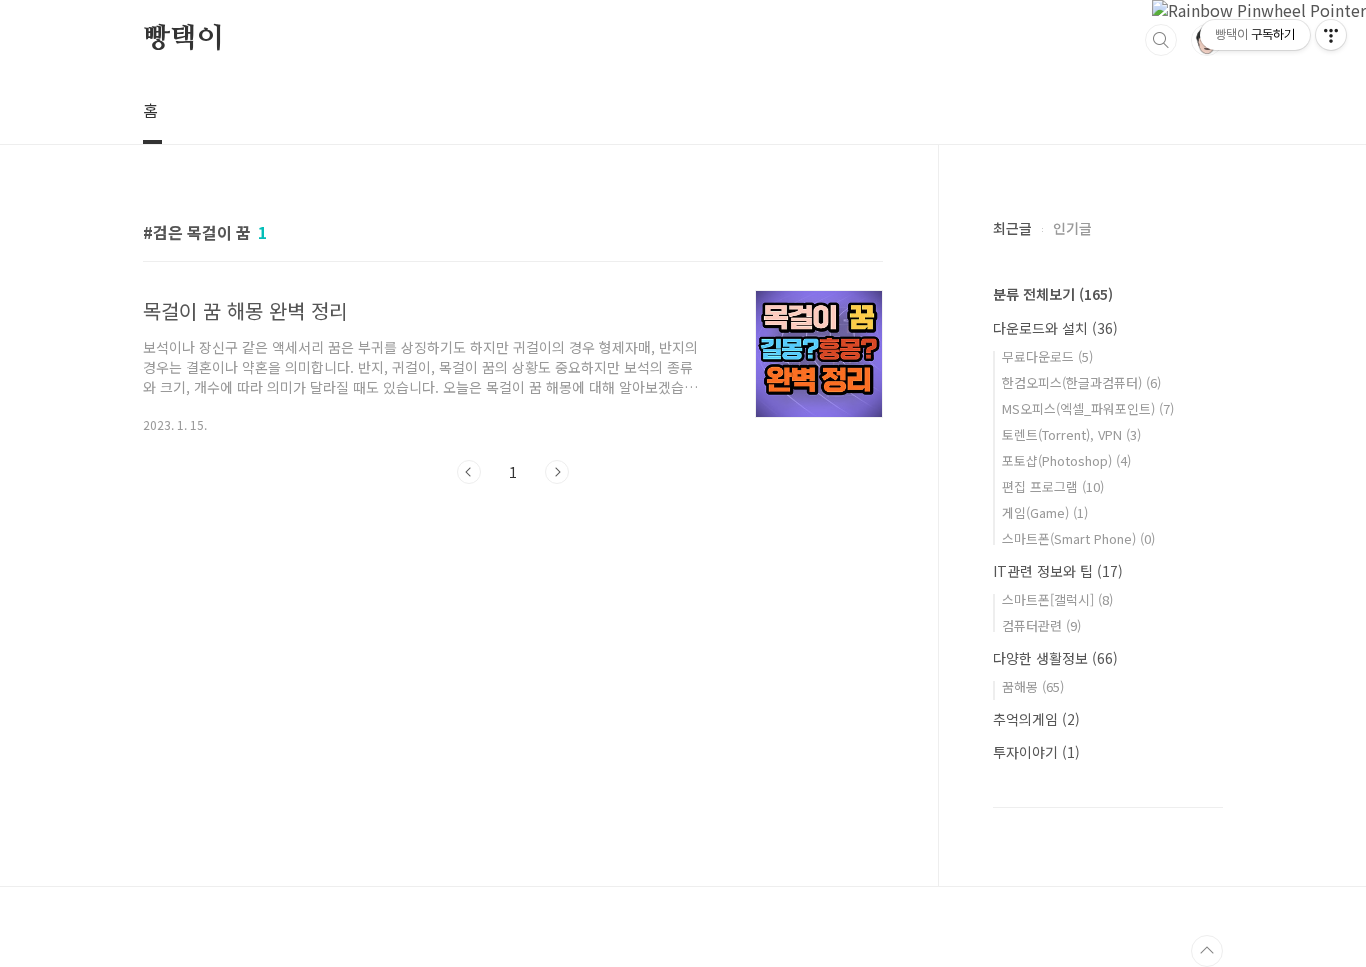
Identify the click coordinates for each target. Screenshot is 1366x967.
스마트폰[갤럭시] (1057, 599)
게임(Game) (1045, 512)
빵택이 (183, 39)
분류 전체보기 (1053, 294)
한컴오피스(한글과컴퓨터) (1081, 382)
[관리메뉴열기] (1331, 35)
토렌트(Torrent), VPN (1071, 434)
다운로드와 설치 (1055, 328)
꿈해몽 (1033, 686)
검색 (1161, 40)
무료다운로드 (1047, 356)
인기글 (1072, 228)
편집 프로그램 (1053, 486)
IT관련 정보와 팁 (1058, 571)
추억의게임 (1036, 719)
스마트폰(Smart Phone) (1078, 538)
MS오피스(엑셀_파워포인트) (1088, 408)
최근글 (1012, 228)
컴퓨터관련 (1041, 625)
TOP (1207, 951)
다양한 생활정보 (1055, 658)
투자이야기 (1036, 752)
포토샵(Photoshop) (1066, 460)
